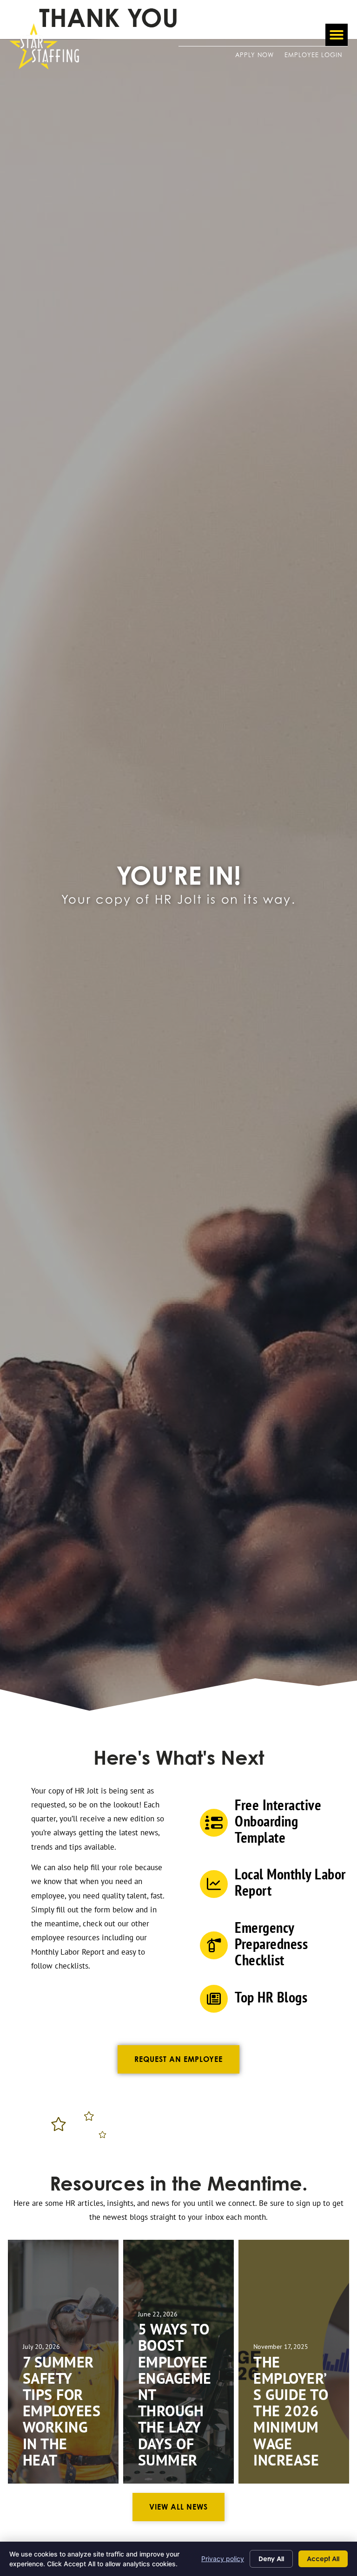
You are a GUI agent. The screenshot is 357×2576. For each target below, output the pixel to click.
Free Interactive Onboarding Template (278, 1821)
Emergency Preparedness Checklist (271, 1943)
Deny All (271, 2559)
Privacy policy (223, 2559)
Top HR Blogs (271, 1997)
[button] (337, 35)
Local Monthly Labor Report (290, 1882)
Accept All (323, 2559)
